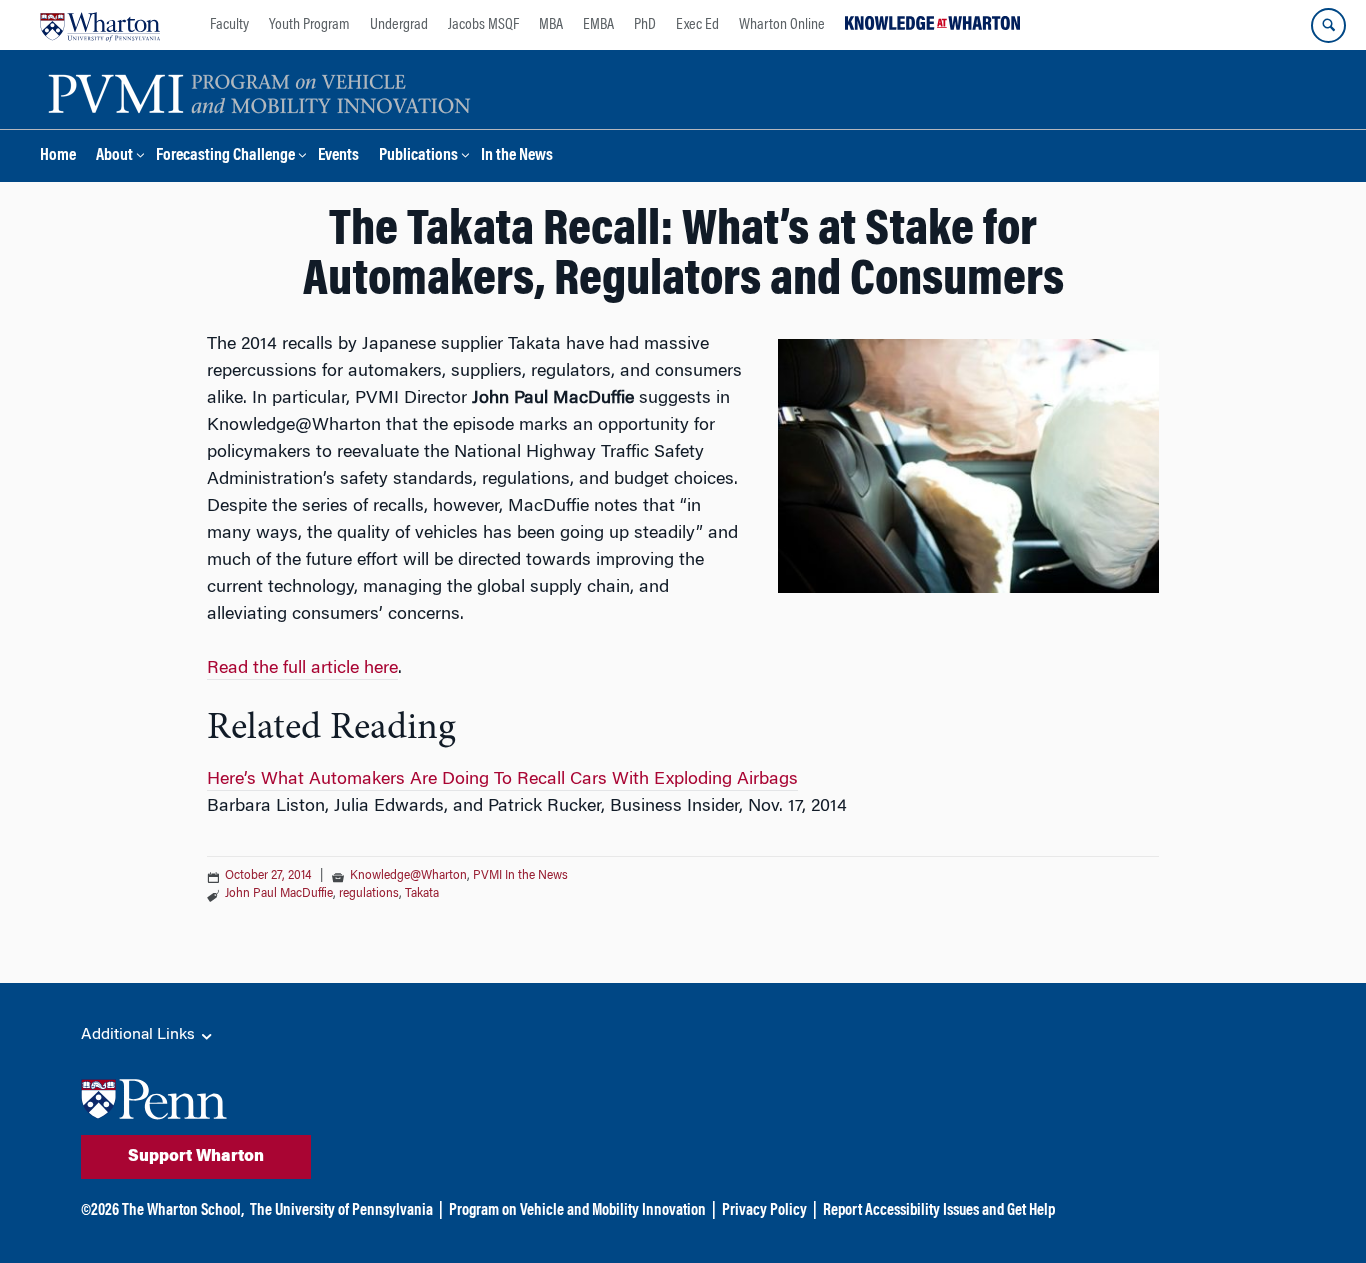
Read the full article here (302, 669)
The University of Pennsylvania (341, 1211)
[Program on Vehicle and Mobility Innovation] (259, 91)
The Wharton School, (183, 1211)
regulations (369, 894)
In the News (517, 156)
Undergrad (399, 25)
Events (338, 156)
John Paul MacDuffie (279, 894)
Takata (422, 894)
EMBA (598, 25)
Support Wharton (196, 1157)
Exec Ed (697, 25)
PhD (645, 25)
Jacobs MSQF (483, 25)
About (114, 156)
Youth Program (309, 25)
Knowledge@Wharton (408, 876)
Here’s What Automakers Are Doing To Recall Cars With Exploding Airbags (502, 780)
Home (58, 156)
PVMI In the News (520, 876)
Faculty (229, 25)
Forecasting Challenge (225, 156)
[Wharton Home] (100, 25)
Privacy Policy (764, 1211)
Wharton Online (782, 25)
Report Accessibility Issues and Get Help (939, 1211)
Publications (418, 156)
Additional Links (140, 1035)
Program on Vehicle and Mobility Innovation (577, 1211)
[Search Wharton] (1328, 25)
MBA (551, 25)
